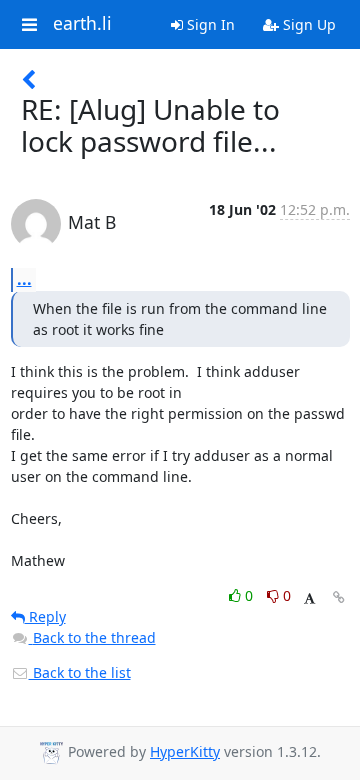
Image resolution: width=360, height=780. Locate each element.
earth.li (82, 24)
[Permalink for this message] (339, 597)
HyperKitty (185, 751)
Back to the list (80, 672)
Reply (45, 616)
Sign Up (307, 24)
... (24, 279)
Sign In (209, 24)
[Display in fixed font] (309, 598)
